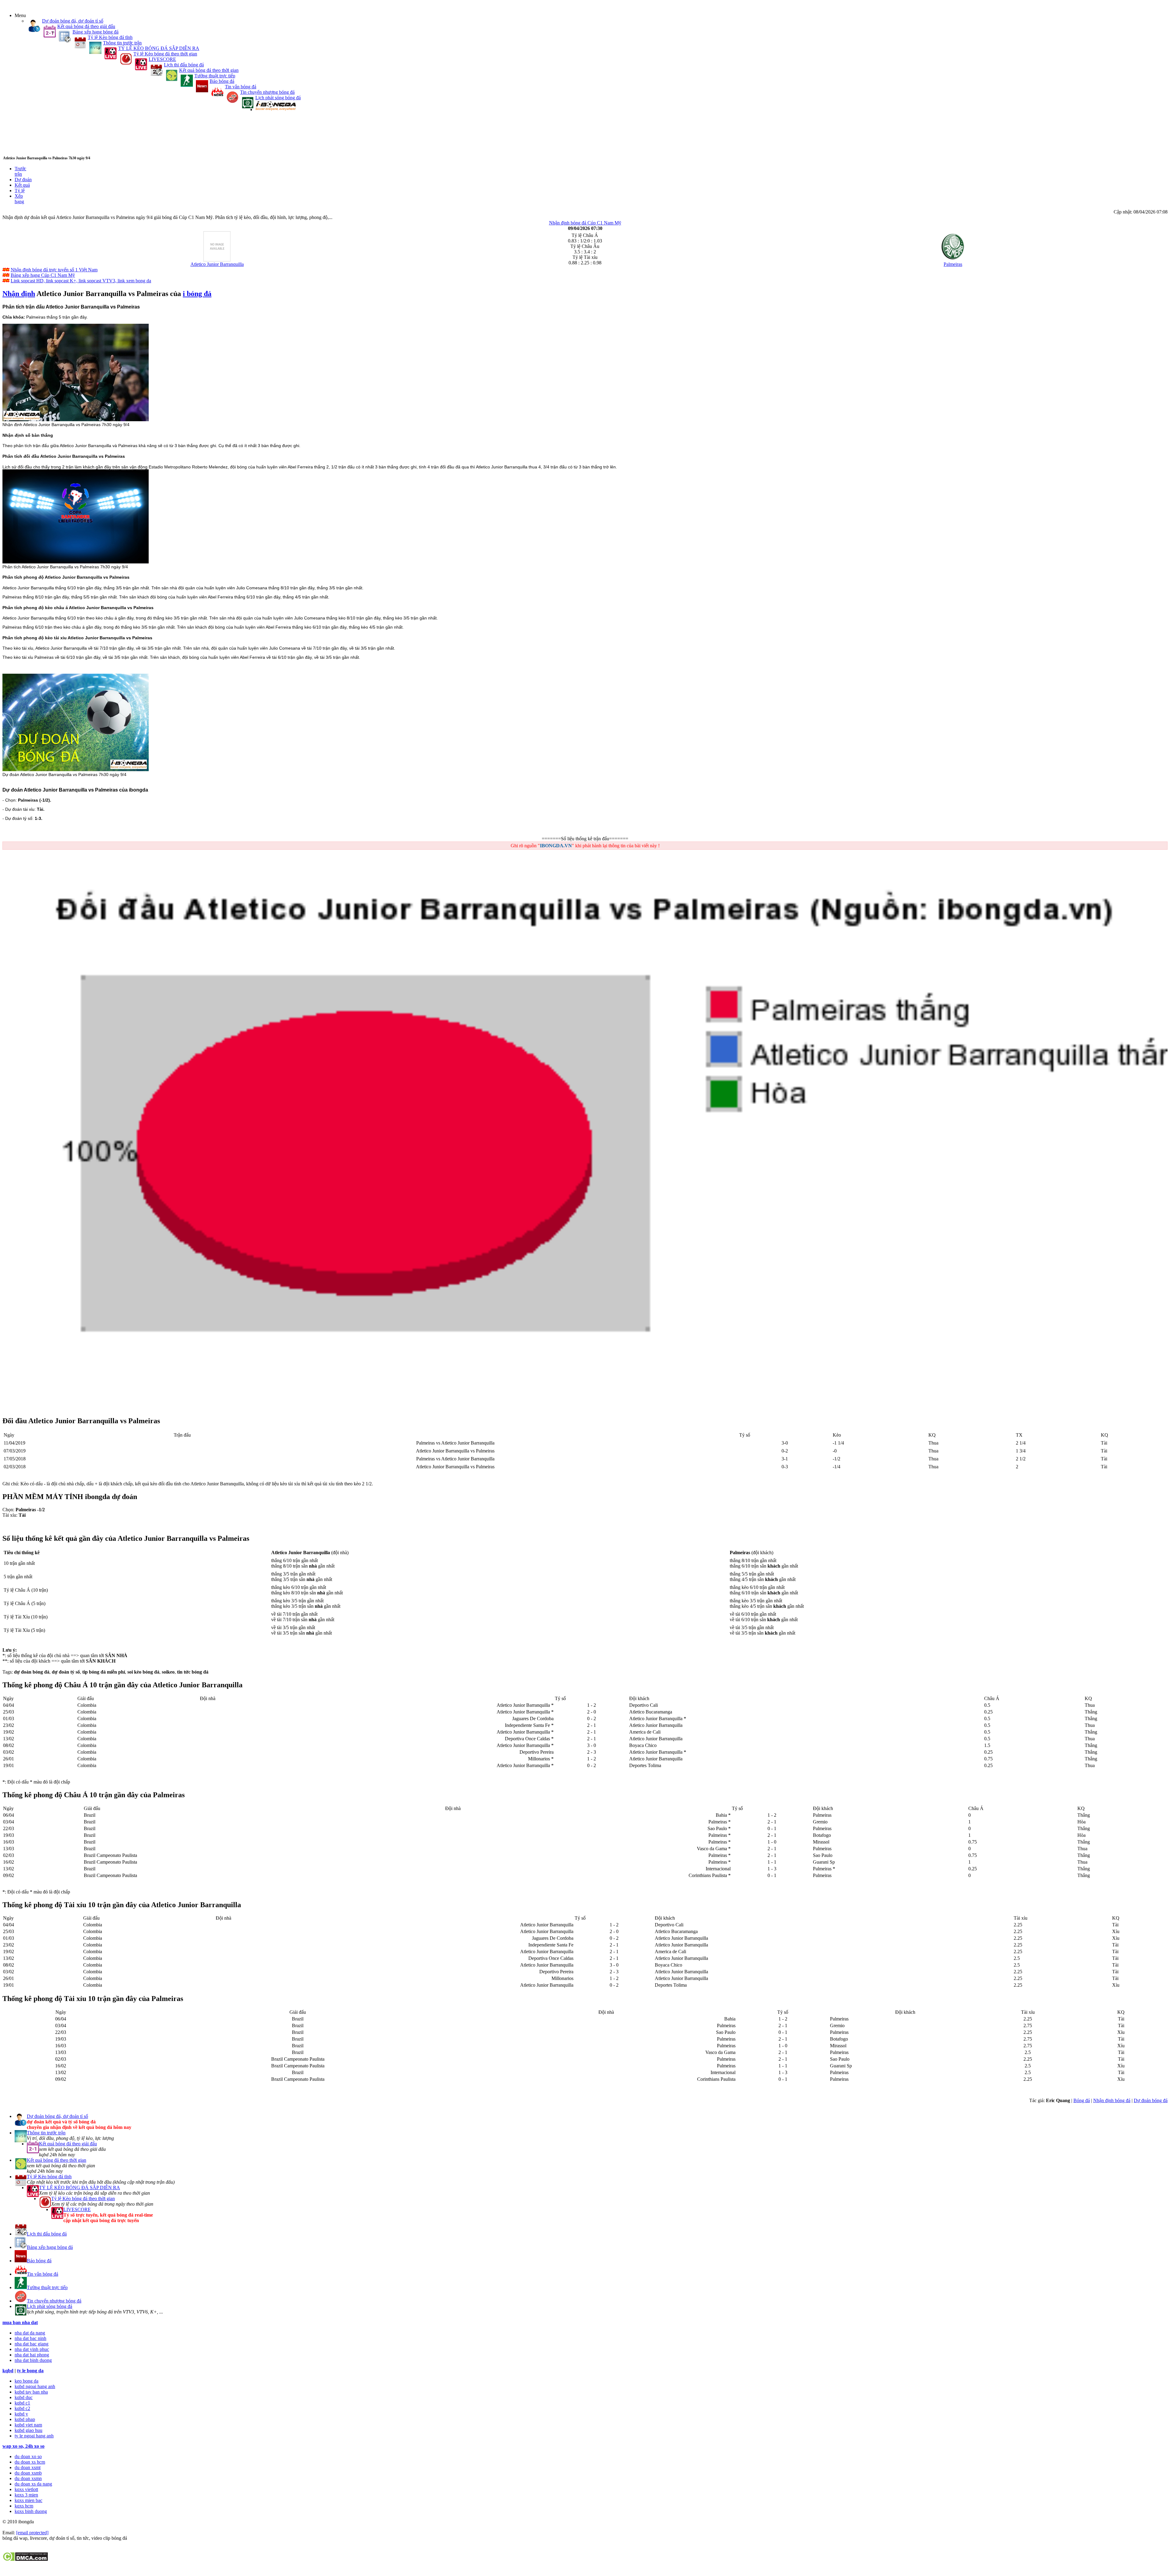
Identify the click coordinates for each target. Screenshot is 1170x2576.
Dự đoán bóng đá (1151, 2100)
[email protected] (32, 2533)
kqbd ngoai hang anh (35, 2386)
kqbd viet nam (28, 2425)
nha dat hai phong (32, 2355)
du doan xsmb (28, 2473)
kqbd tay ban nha (31, 2392)
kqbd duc (24, 2397)
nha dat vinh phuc (32, 2349)
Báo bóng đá (222, 81)
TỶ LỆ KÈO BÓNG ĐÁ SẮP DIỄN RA (159, 48)
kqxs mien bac (28, 2500)
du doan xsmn (28, 2478)
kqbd (8, 2371)
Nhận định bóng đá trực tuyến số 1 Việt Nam (54, 270)
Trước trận (20, 171)
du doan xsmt (28, 2467)
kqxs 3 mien (26, 2495)
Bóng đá (1082, 2100)
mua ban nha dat (20, 2322)
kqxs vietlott (26, 2489)
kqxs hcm (24, 2506)
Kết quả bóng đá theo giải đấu (86, 26)
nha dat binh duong (33, 2360)
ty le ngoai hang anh (34, 2436)
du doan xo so (28, 2456)
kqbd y (21, 2414)
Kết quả (22, 185)
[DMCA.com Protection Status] (25, 2560)
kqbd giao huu (28, 2430)
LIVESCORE (162, 59)
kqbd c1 (22, 2403)
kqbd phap (25, 2419)
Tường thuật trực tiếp (215, 76)
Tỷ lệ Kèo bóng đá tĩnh (110, 37)
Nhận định (19, 294)
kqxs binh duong (31, 2511)
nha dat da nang (30, 2333)
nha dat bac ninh (30, 2338)
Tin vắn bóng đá (241, 87)
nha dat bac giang (32, 2344)
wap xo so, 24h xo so (23, 2446)
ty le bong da (30, 2371)
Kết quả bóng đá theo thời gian (209, 70)
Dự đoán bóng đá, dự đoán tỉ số (73, 21)
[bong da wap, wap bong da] (276, 109)
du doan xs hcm (30, 2462)
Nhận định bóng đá (1112, 2100)
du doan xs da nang (33, 2484)
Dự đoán (23, 180)
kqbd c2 (22, 2408)
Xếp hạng (19, 199)
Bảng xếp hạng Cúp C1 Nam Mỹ (43, 275)
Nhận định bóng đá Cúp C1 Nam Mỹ (585, 223)
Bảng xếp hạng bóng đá (96, 32)
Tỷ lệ (20, 191)
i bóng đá (197, 294)
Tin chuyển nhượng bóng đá (267, 92)
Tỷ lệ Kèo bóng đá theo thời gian (165, 54)
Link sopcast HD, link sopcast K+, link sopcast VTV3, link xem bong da (81, 281)
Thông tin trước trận (122, 43)
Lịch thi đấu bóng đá (184, 65)
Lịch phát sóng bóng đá (278, 98)
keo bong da (27, 2381)
